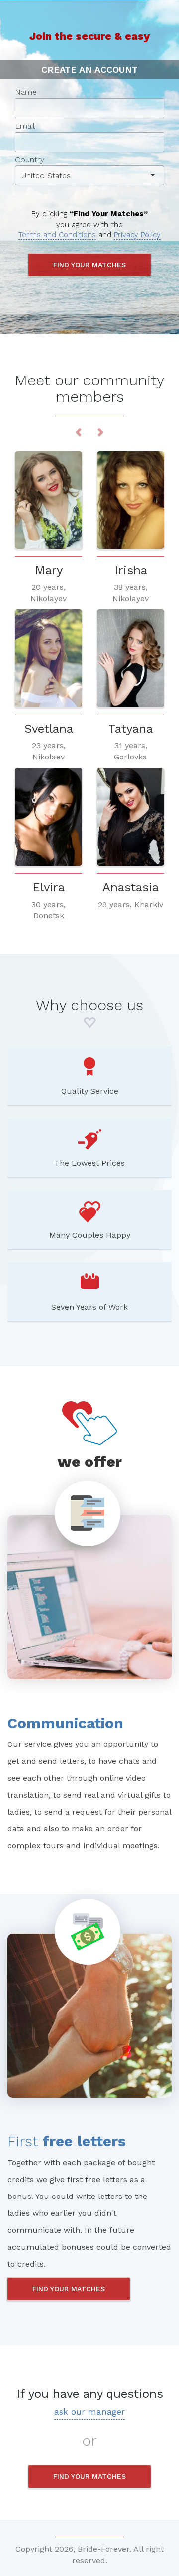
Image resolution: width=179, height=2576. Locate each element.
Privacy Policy (137, 235)
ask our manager (89, 2412)
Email (25, 126)
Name (26, 92)
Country (43, 168)
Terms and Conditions (57, 235)
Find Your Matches (69, 2289)
